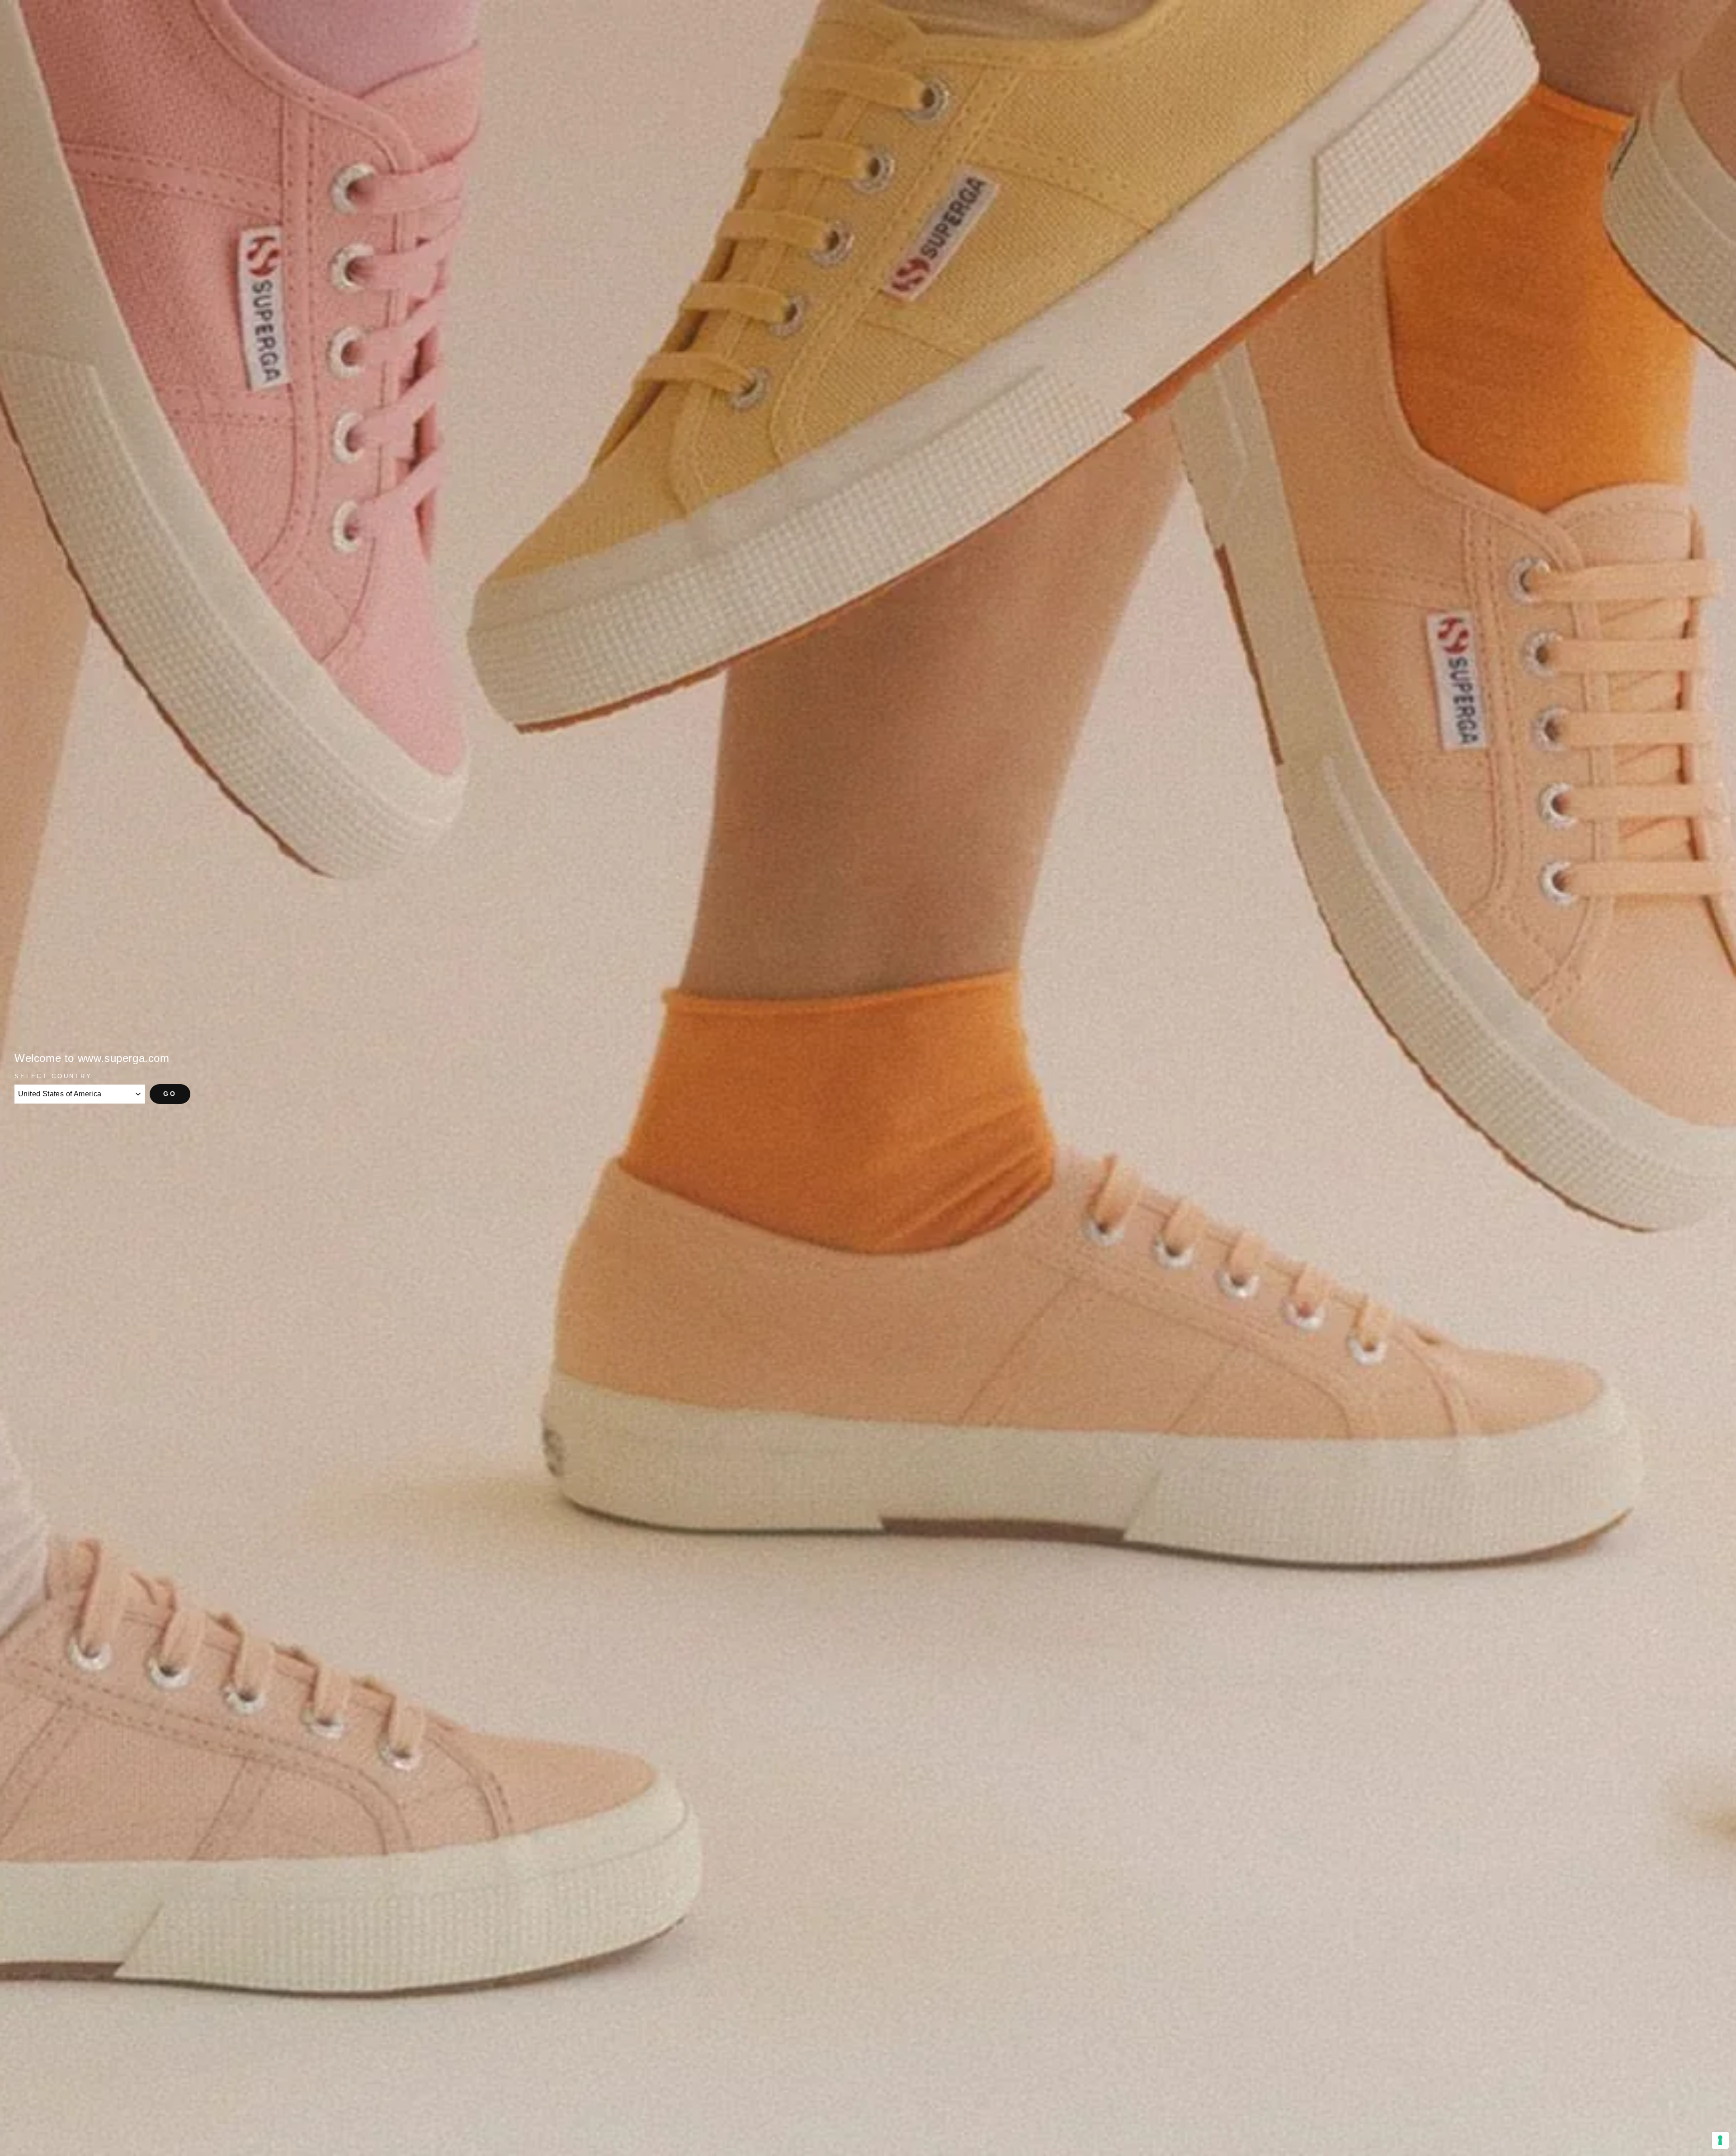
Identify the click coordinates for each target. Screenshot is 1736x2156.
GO (170, 1094)
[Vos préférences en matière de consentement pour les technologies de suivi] (1720, 2140)
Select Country (53, 1076)
